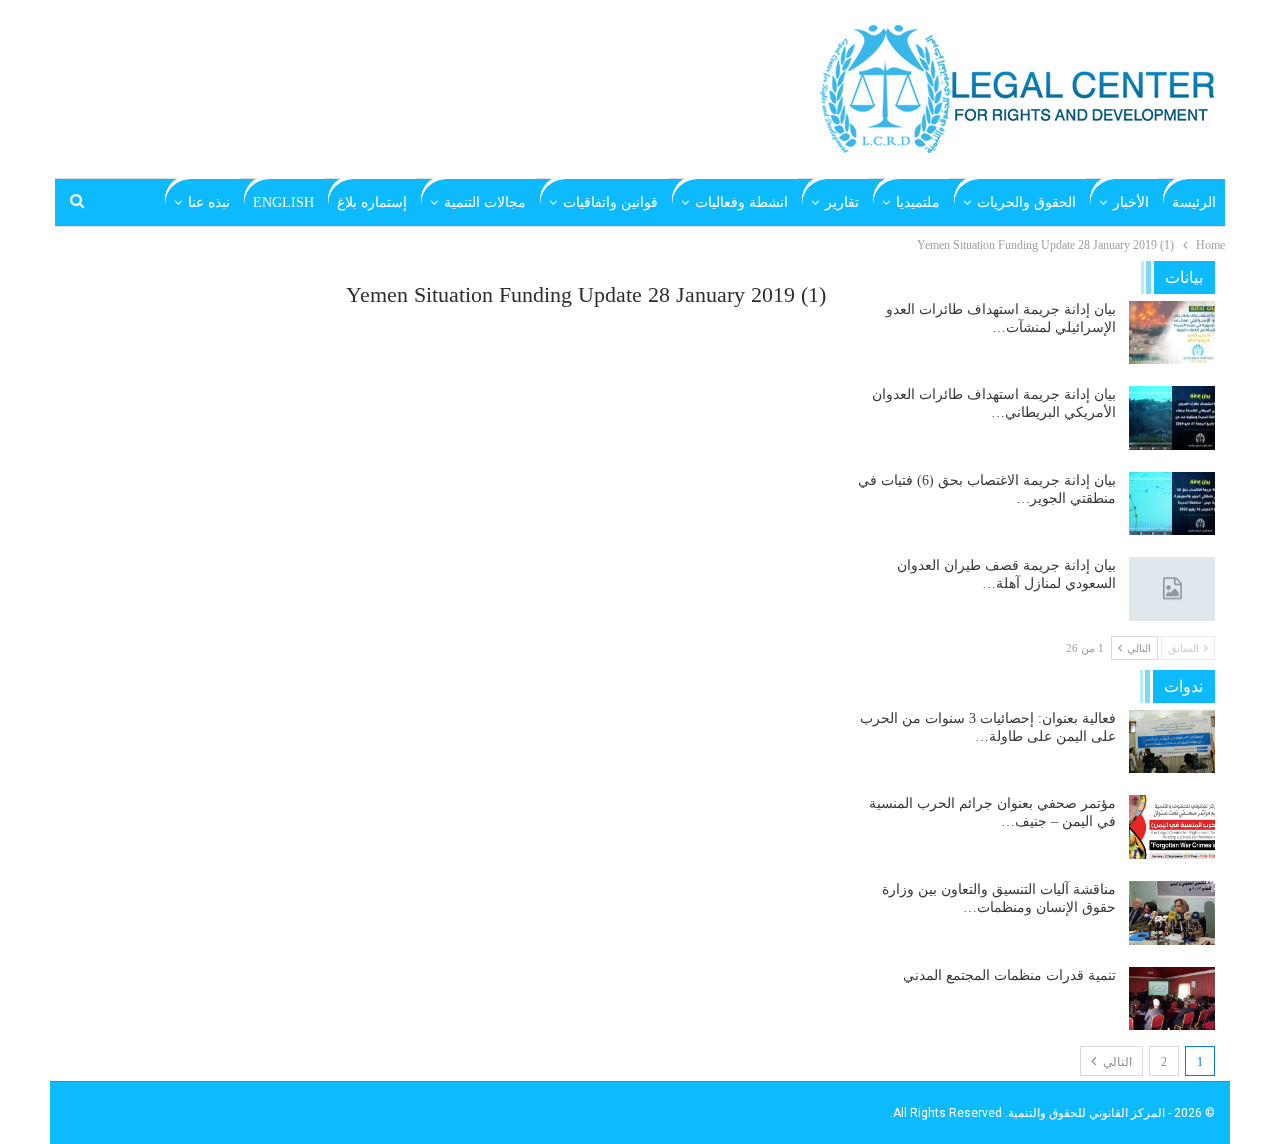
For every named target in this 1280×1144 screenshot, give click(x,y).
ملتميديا (918, 202)
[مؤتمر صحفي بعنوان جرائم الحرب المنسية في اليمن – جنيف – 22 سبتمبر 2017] (1172, 827)
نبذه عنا (209, 202)
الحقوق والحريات (1026, 202)
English (283, 202)
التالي (1116, 1062)
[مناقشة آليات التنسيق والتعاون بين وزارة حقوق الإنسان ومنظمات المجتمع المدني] (1172, 913)
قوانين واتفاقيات (610, 202)
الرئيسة (1194, 202)
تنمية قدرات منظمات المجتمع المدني (1009, 975)
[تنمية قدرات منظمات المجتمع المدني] (1172, 999)
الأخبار (1131, 202)
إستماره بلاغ (372, 202)
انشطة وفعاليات (741, 202)
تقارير (842, 202)
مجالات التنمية (485, 202)
